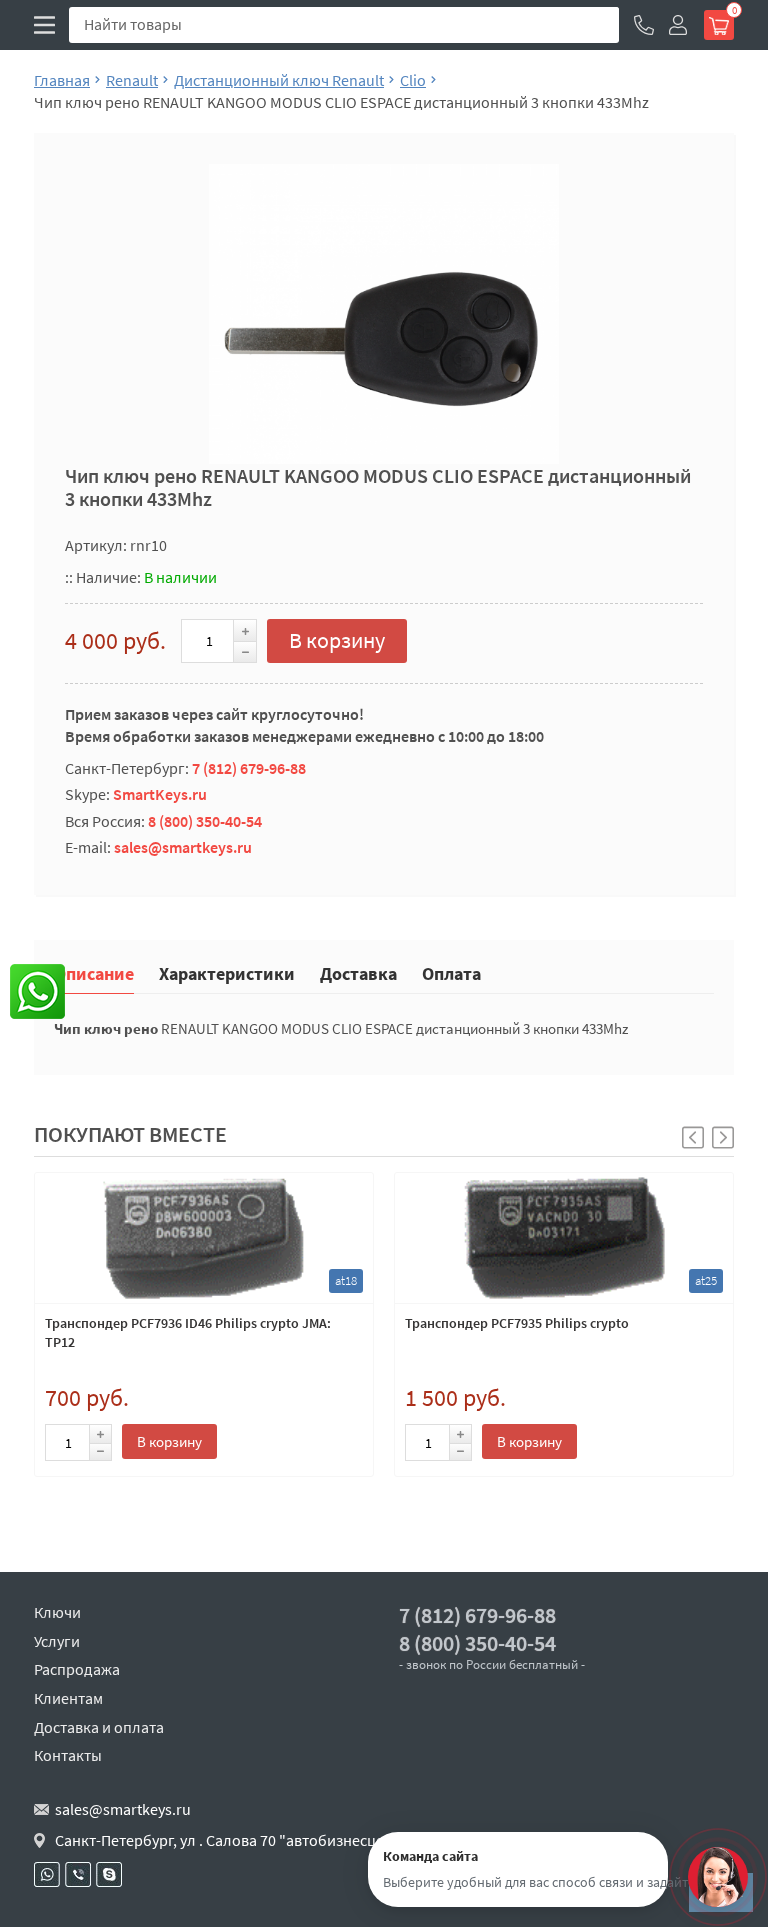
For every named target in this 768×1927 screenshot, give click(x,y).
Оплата (451, 972)
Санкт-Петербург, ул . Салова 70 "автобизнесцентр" (235, 1840)
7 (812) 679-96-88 (249, 768)
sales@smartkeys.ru (183, 847)
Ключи (57, 1612)
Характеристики (227, 972)
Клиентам (68, 1698)
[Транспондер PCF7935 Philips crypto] (564, 1238)
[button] (723, 1137)
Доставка (358, 972)
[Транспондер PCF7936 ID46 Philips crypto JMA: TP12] (204, 1238)
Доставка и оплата (99, 1727)
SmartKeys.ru (160, 794)
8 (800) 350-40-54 (205, 821)
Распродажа (77, 1669)
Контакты (68, 1755)
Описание (94, 972)
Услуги (57, 1641)
